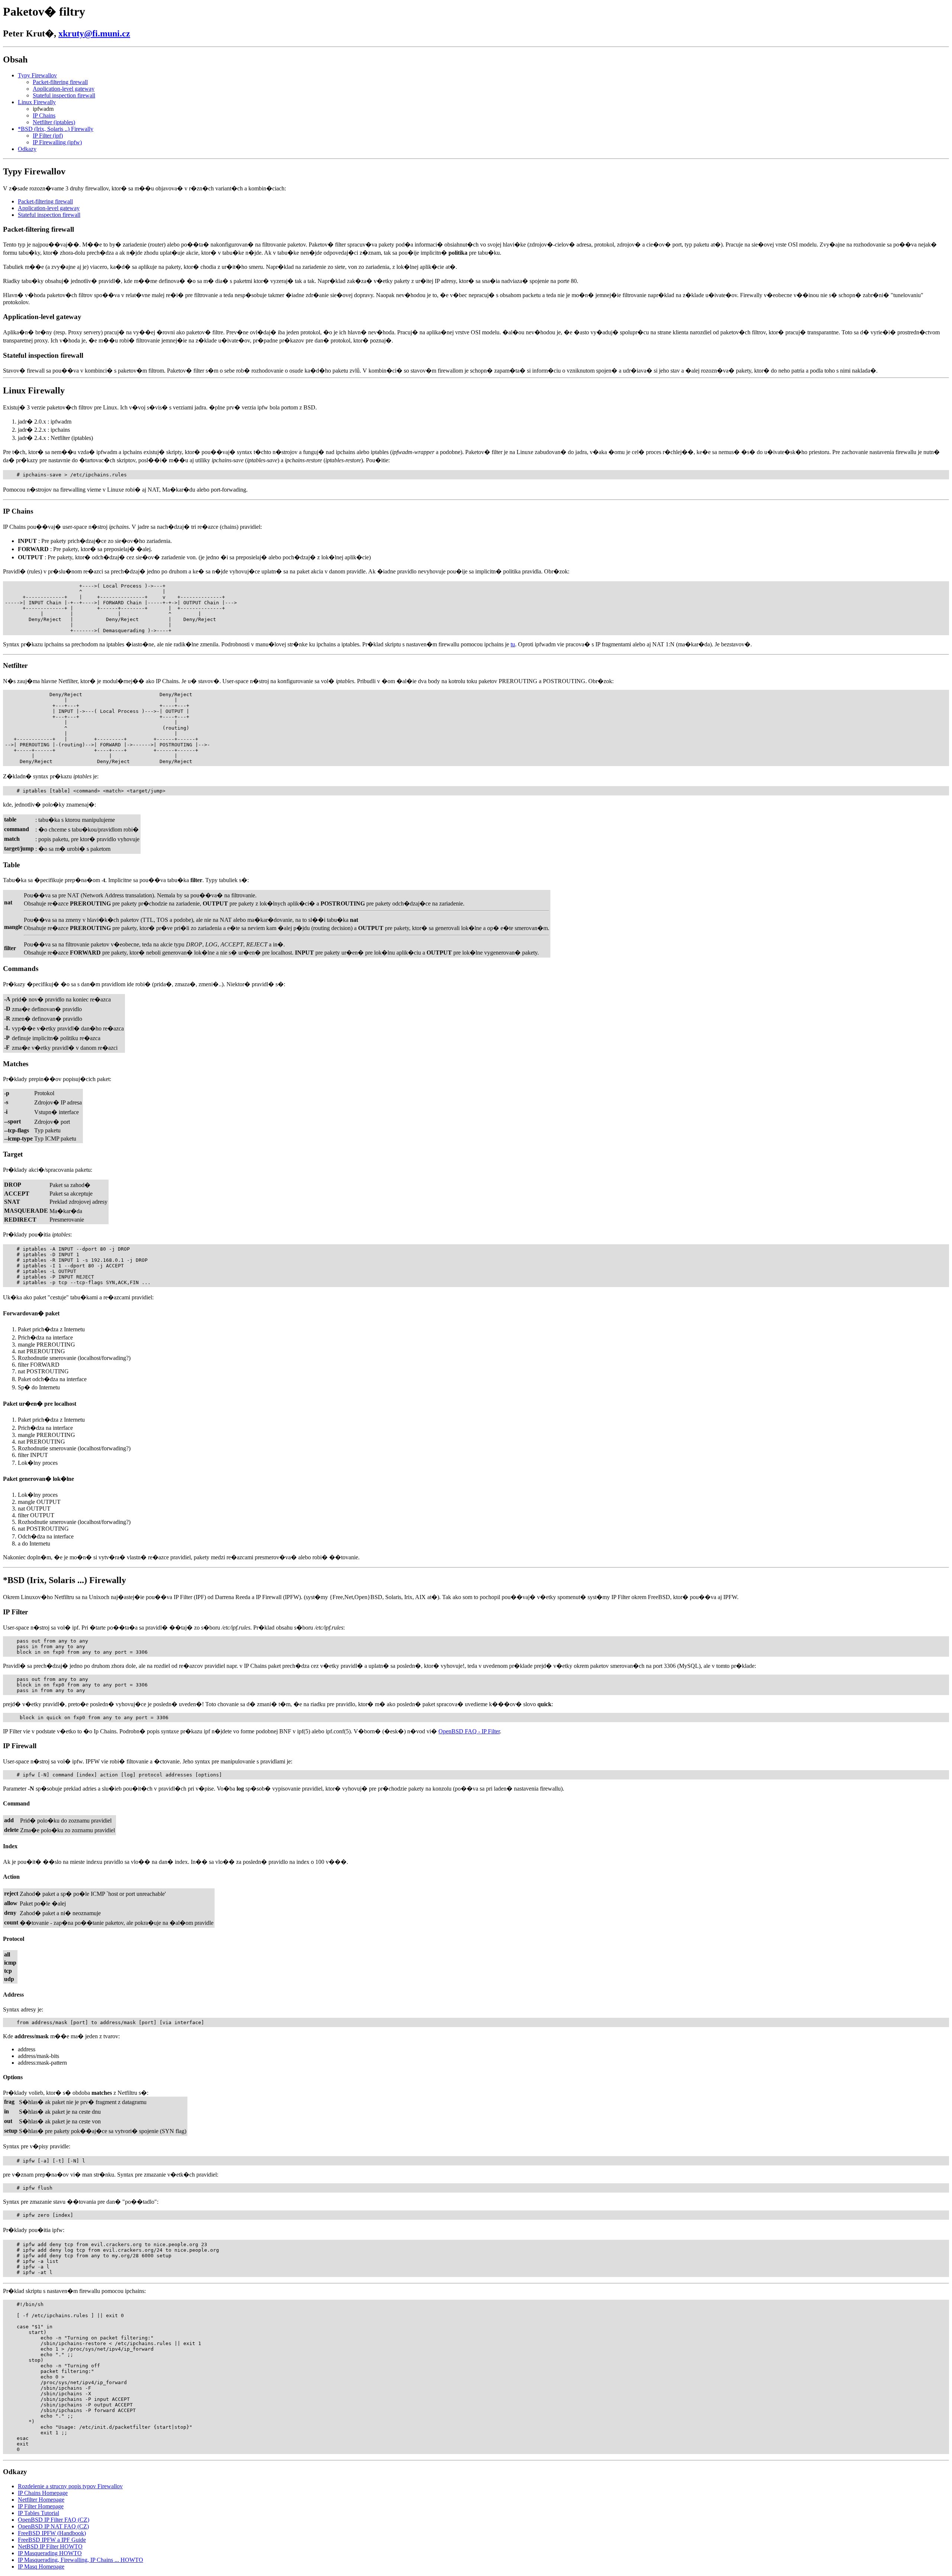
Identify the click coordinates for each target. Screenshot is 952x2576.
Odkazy (27, 149)
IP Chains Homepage (43, 2493)
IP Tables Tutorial (38, 2513)
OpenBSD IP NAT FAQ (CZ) (53, 2526)
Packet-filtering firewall (60, 82)
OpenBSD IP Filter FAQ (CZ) (54, 2520)
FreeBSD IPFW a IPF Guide (52, 2540)
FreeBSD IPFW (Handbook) (52, 2533)
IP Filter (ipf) (48, 136)
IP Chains (44, 115)
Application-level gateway (64, 89)
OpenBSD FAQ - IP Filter (469, 1731)
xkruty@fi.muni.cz (94, 33)
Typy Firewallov (37, 75)
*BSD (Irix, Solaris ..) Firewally (56, 129)
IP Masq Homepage (41, 2567)
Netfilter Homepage (41, 2500)
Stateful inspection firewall (64, 95)
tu (513, 644)
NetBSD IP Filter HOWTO (50, 2546)
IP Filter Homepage (41, 2506)
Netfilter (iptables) (54, 122)
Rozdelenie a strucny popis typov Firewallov (70, 2486)
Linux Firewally (37, 102)
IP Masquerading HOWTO (50, 2553)
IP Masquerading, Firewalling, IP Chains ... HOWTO (81, 2560)
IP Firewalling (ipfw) (57, 142)
